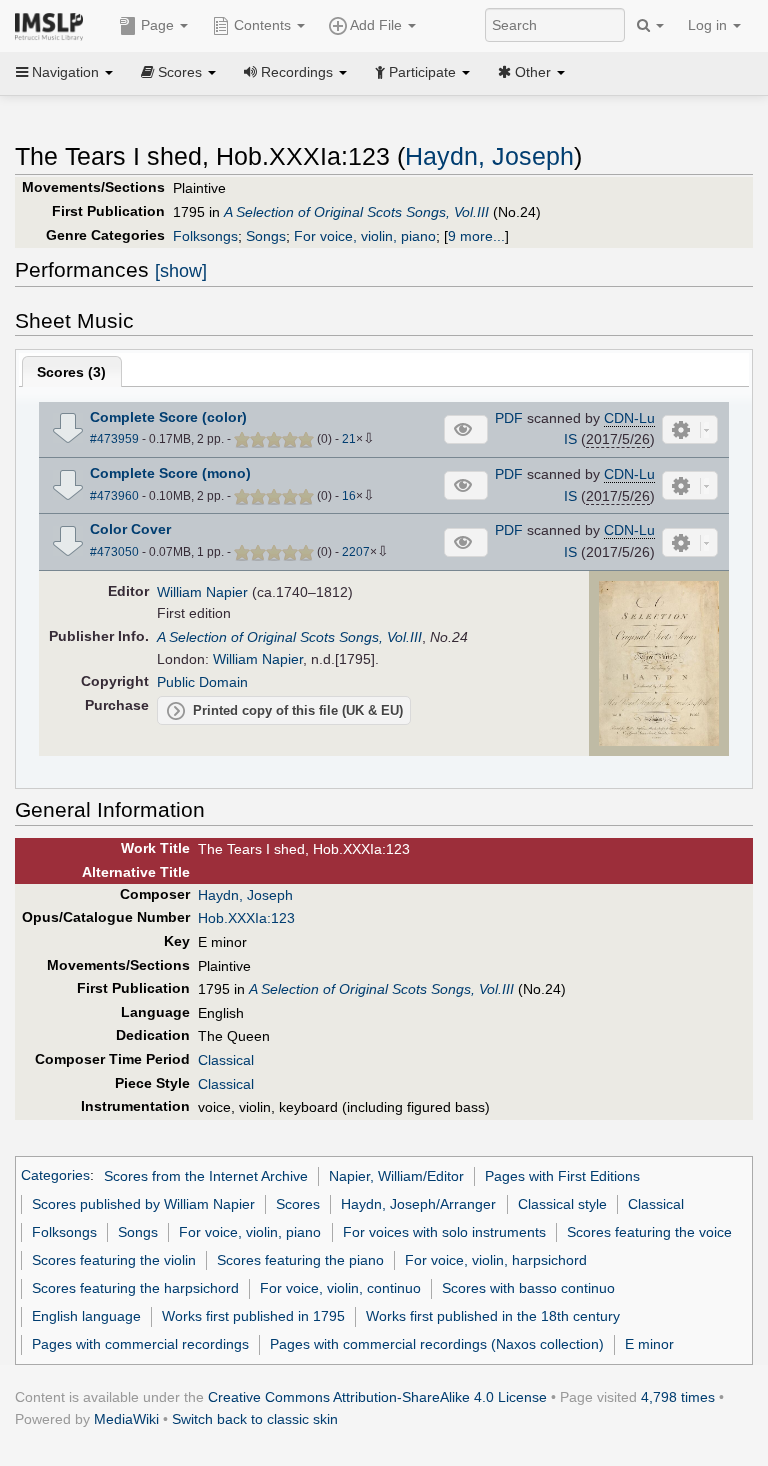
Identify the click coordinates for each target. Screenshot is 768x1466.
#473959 (114, 439)
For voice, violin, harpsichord (496, 1260)
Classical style (562, 1204)
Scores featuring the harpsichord (135, 1288)
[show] (181, 271)
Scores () (71, 372)
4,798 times (678, 1397)
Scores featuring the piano (300, 1260)
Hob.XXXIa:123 (246, 918)
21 (349, 439)
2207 (356, 552)
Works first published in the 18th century (493, 1316)
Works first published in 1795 (253, 1316)
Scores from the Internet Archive (206, 1176)
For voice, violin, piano (365, 236)
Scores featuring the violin (114, 1260)
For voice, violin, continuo (340, 1288)
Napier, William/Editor (396, 1176)
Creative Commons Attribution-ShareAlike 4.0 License (377, 1397)
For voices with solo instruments (444, 1232)
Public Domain (202, 682)
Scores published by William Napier (143, 1204)
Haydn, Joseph (489, 156)
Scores (298, 1204)
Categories (55, 1176)
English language (86, 1316)
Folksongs (205, 236)
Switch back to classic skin (255, 1419)
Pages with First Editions (562, 1176)
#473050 (114, 552)
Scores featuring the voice (649, 1232)
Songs (266, 236)
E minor (649, 1344)
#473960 (114, 496)
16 (349, 496)
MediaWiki (126, 1419)
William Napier (202, 592)
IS (570, 439)
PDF (509, 418)
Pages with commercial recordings (140, 1344)
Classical (226, 1060)
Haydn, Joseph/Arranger (418, 1204)
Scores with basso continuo (528, 1288)
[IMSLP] (53, 25)
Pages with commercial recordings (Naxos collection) (437, 1344)
